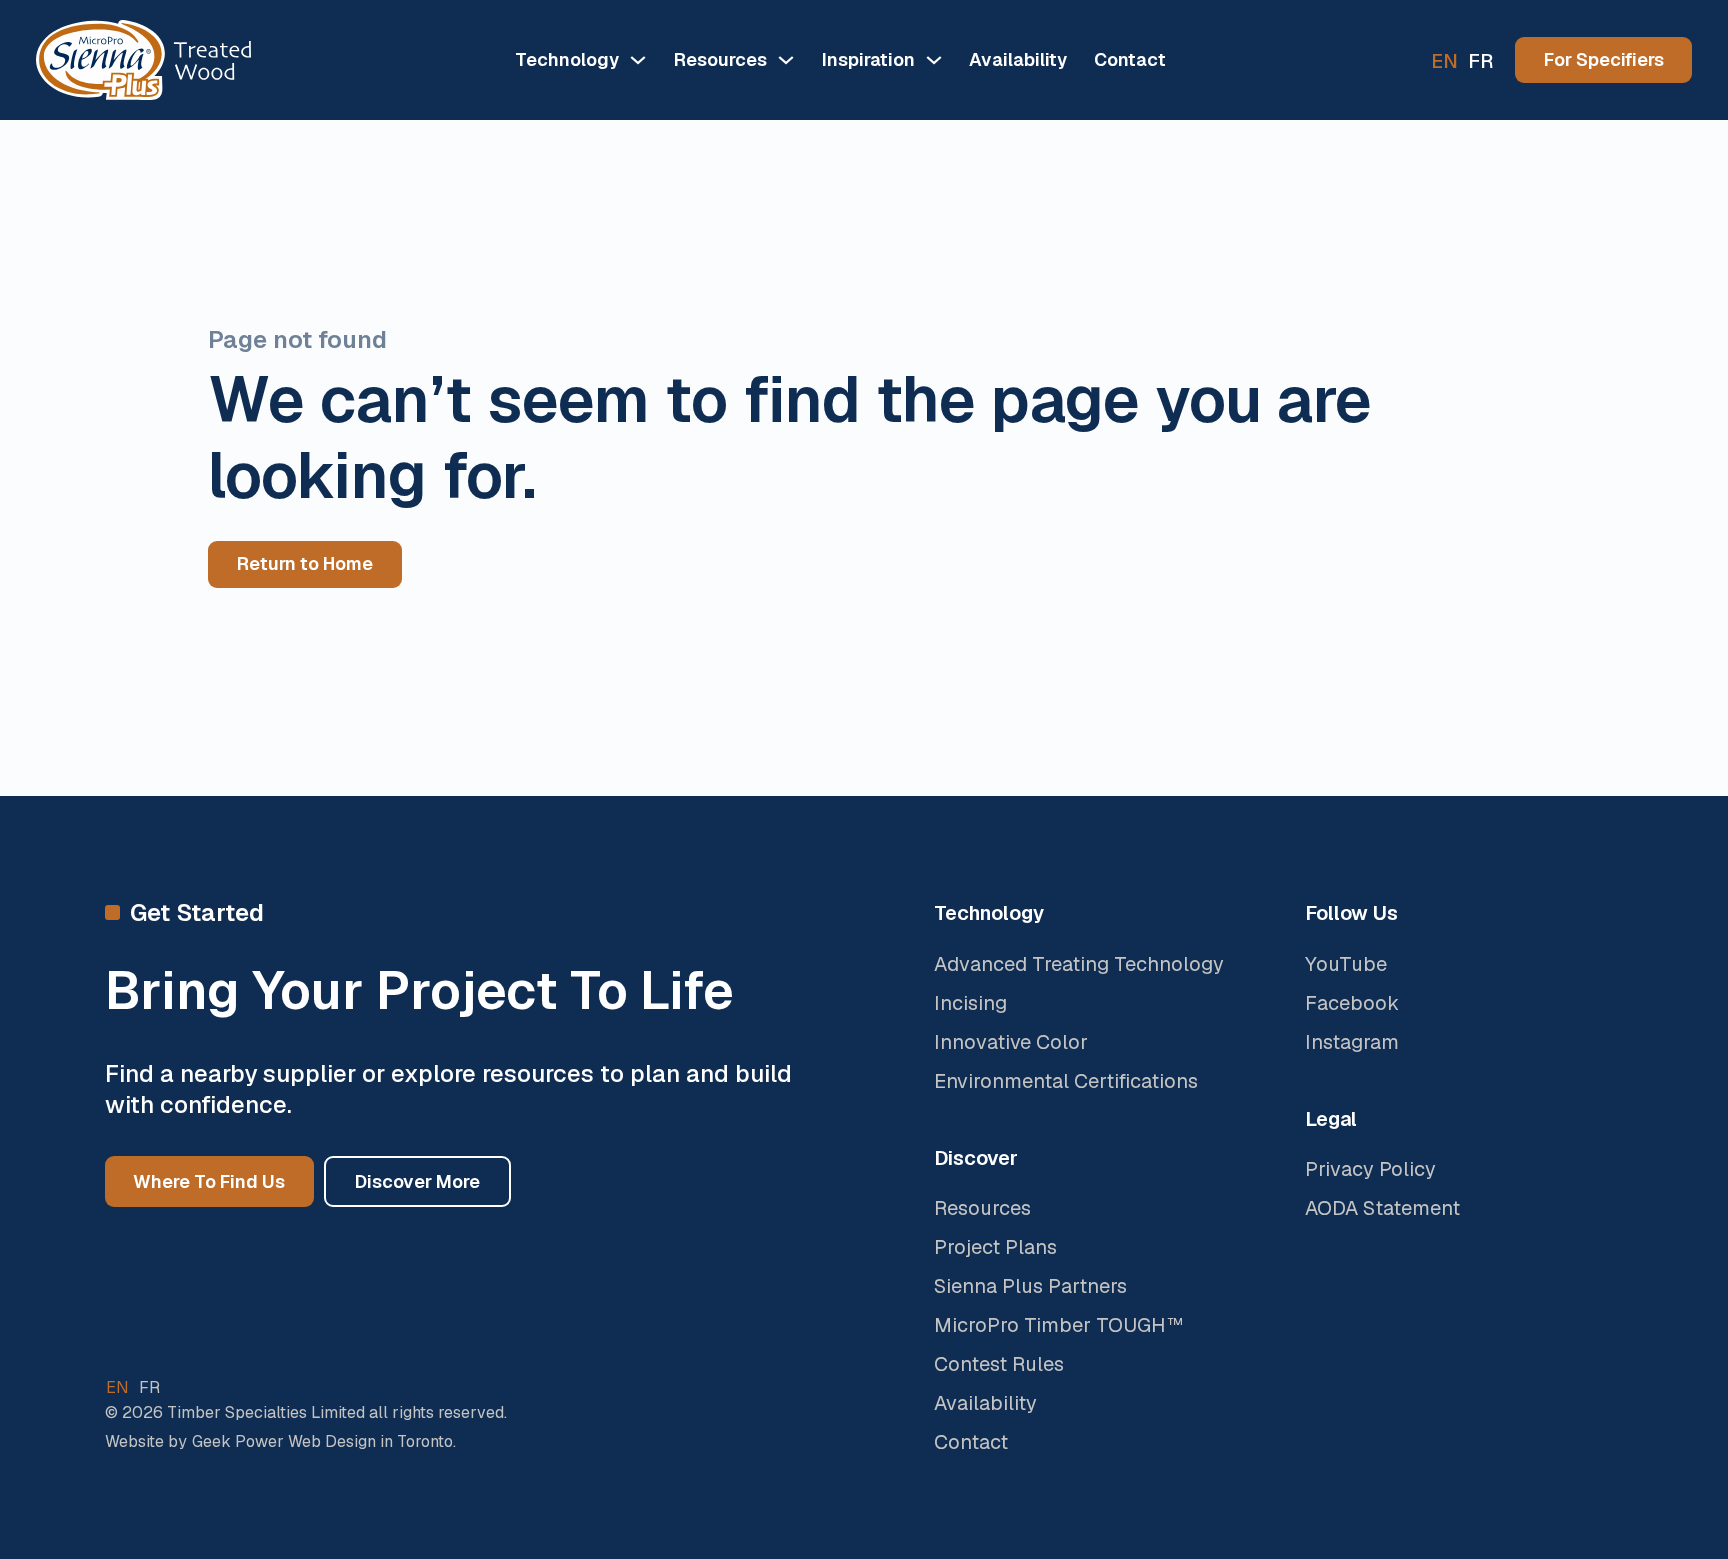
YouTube (1346, 964)
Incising (970, 1003)
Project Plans (995, 1247)
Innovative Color (1011, 1042)
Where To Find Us (209, 1181)
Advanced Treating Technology (1079, 964)
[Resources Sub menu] (786, 60)
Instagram (1352, 1042)
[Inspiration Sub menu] (934, 60)
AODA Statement (1382, 1208)
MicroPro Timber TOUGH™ (1059, 1325)
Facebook (1352, 1003)
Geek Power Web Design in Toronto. (324, 1441)
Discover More (417, 1181)
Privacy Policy (1370, 1169)
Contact (1130, 60)
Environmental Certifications (1066, 1081)
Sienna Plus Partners (1030, 1286)
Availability (1018, 60)
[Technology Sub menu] (638, 60)
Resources (982, 1208)
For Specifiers (1604, 59)
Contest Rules (999, 1364)
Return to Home (305, 563)
